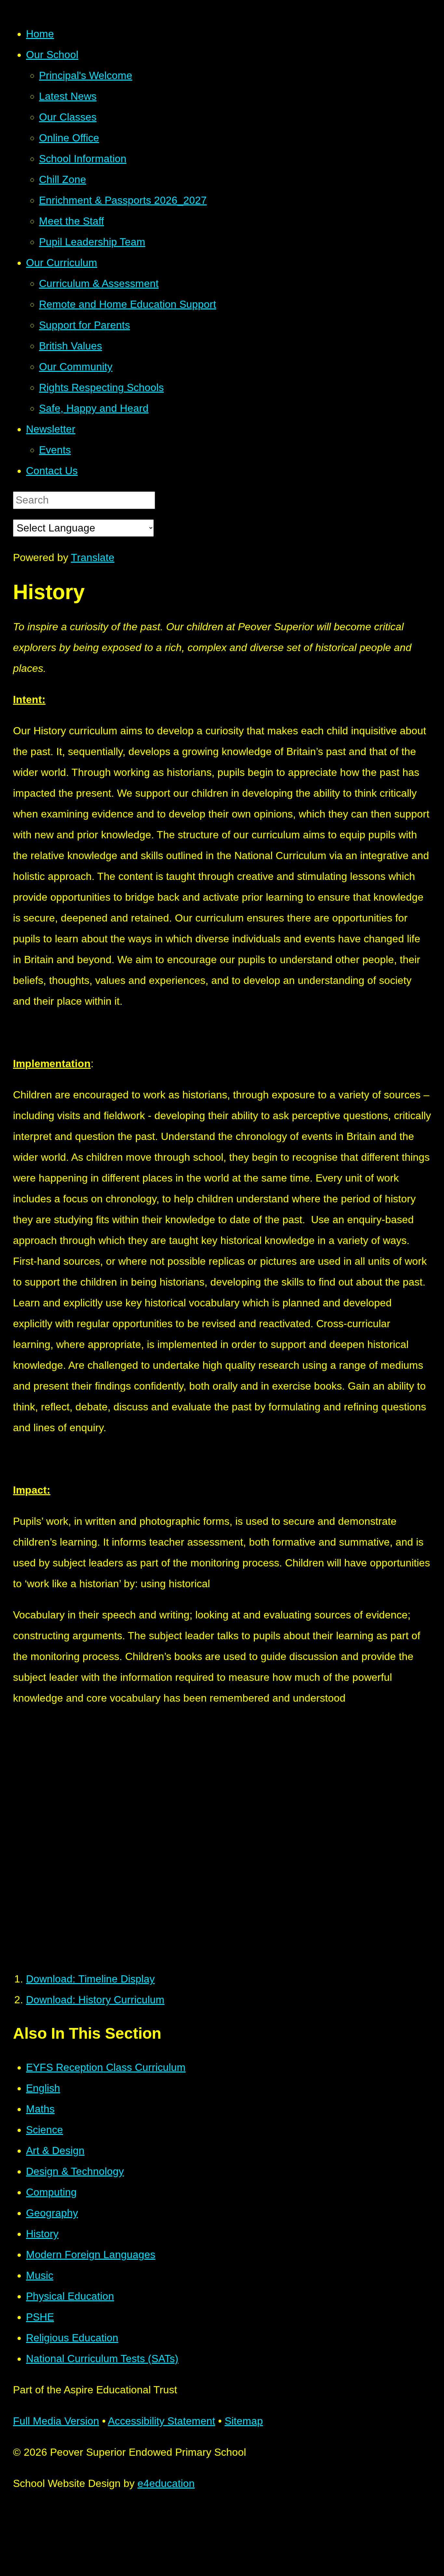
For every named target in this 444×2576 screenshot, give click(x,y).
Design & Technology (75, 2171)
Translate (93, 557)
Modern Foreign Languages (91, 2255)
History (42, 2234)
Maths (40, 2109)
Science (45, 2130)
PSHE (40, 2317)
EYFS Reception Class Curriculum (106, 2067)
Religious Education (72, 2338)
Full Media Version (56, 2421)
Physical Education (70, 2296)
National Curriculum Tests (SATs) (102, 2359)
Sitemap (244, 2421)
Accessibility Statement (162, 2421)
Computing (51, 2192)
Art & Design (55, 2151)
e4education (166, 2483)
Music (40, 2275)
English (43, 2088)
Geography (52, 2213)
